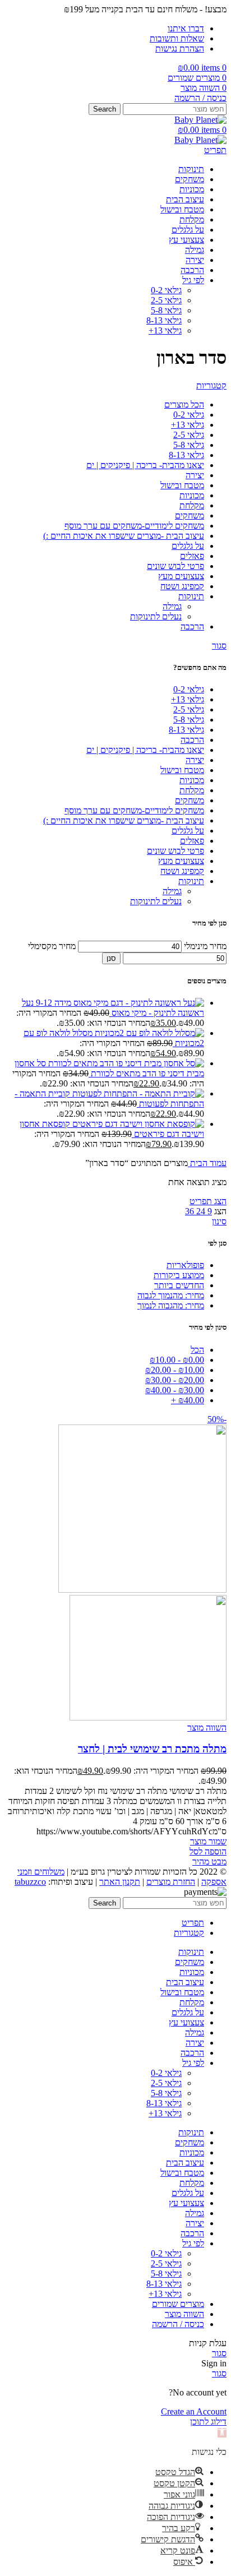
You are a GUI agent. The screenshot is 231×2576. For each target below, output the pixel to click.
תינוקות (191, 881)
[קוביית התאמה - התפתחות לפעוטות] (137, 1093)
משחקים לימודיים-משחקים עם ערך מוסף (134, 810)
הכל (197, 1350)
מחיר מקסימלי (52, 946)
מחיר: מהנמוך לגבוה (171, 1295)
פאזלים (192, 841)
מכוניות (192, 780)
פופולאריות (185, 1265)
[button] (222, 2433)
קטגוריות (211, 385)
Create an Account (194, 2411)
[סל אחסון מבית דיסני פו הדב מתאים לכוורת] (125, 1063)
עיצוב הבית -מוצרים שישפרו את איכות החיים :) (124, 820)
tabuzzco (30, 1882)
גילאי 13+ (165, 330)
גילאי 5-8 (166, 310)
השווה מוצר (184, 2314)
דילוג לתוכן (208, 2422)
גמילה (172, 891)
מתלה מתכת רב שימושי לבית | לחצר (152, 1749)
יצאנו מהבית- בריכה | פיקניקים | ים (145, 750)
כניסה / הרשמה (178, 2324)
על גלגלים (188, 831)
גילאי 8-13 (164, 320)
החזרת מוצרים (171, 1882)
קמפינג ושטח (182, 871)
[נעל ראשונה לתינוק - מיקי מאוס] (119, 1003)
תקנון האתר (120, 1882)
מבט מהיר (209, 1862)
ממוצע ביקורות (179, 1275)
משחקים (190, 800)
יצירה (195, 760)
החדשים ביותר (179, 1285)
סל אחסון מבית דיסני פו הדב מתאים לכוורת (109, 1068)
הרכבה (192, 740)
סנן (111, 958)
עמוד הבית (207, 1163)
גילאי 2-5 (166, 300)
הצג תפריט (208, 1201)
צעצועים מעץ (181, 861)
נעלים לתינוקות (156, 901)
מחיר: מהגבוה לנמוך (171, 1305)
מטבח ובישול (182, 770)
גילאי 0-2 (166, 290)
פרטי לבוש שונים (175, 851)
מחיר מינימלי (205, 946)
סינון (219, 1221)
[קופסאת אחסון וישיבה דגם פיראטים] (137, 1124)
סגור (219, 646)
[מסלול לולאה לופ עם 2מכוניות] (148, 1033)
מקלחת (192, 790)
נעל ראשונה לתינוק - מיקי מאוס (113, 1008)
